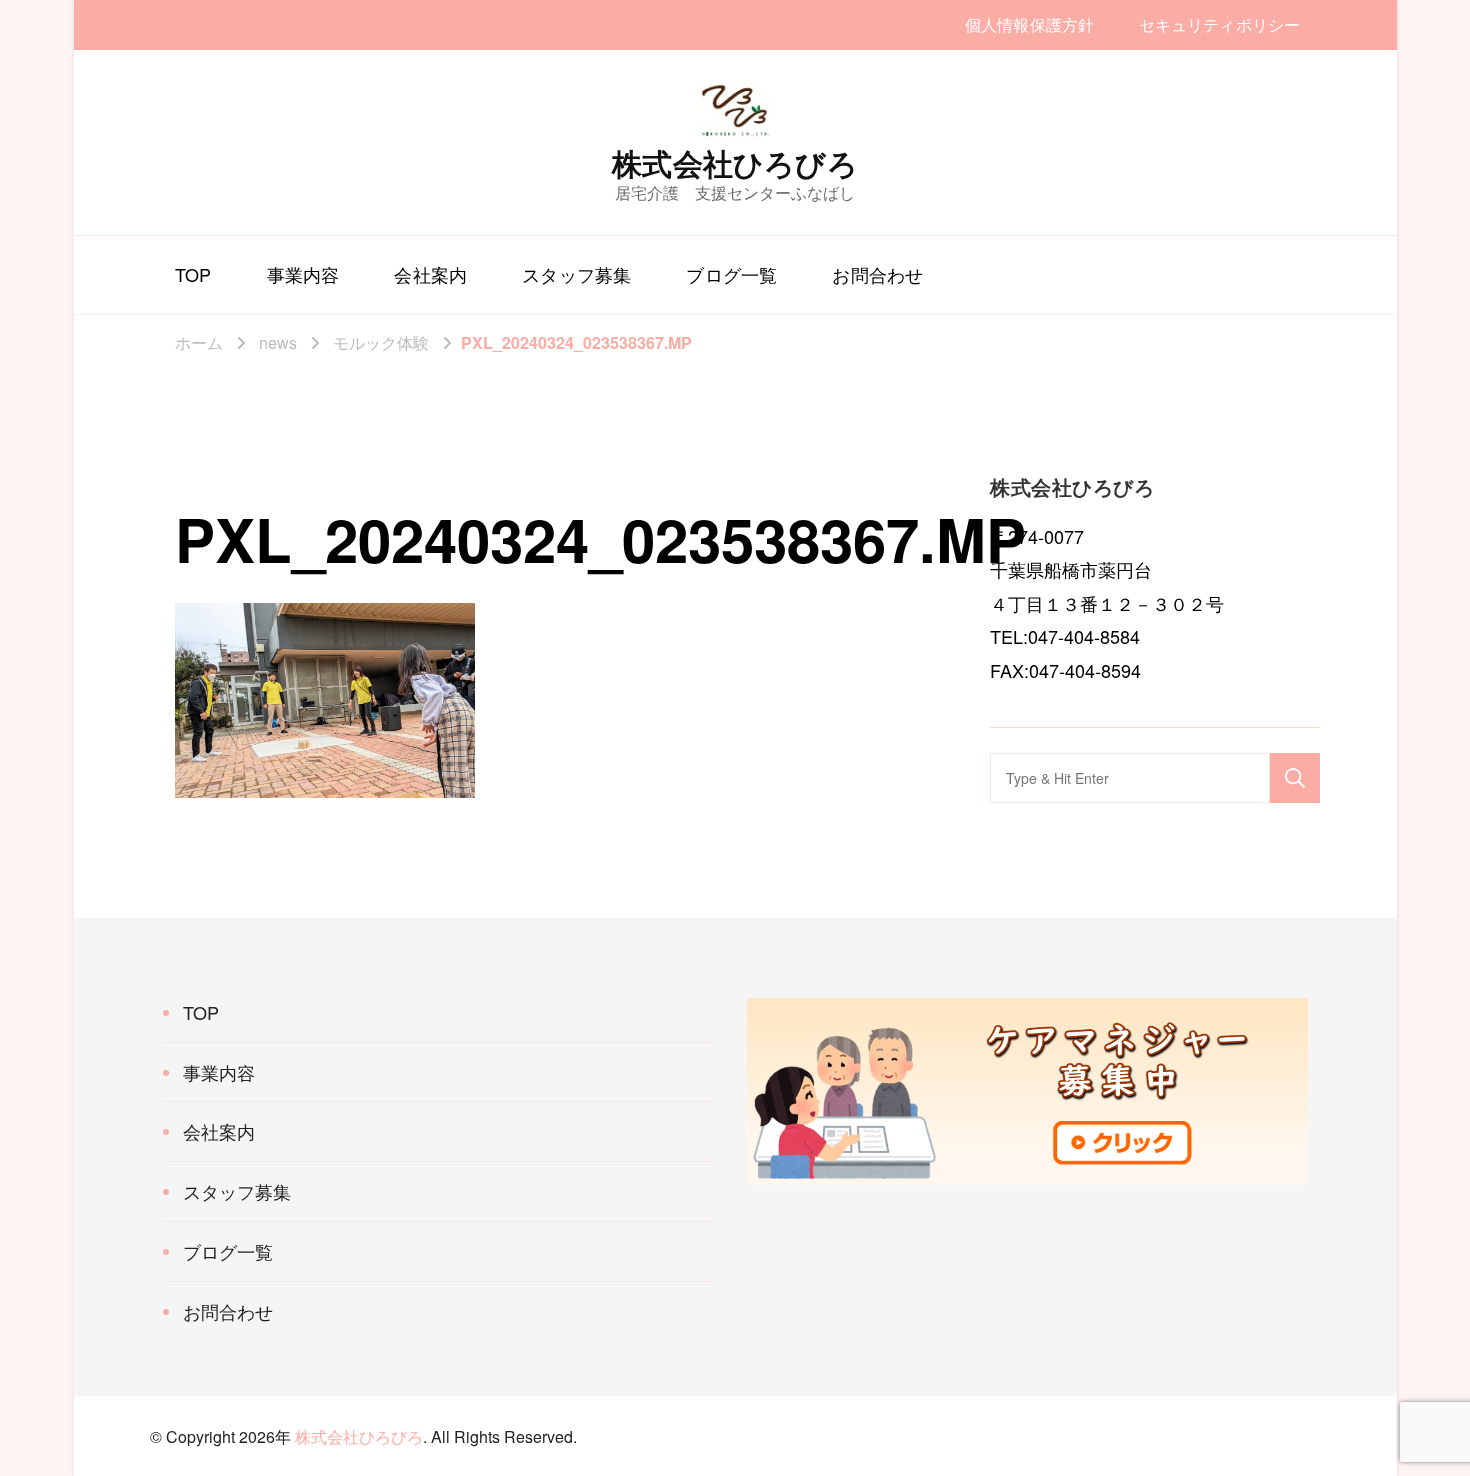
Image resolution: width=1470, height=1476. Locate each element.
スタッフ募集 (576, 274)
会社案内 (430, 274)
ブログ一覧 (731, 274)
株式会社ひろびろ (735, 162)
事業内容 (303, 274)
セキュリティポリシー (1219, 24)
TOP (193, 274)
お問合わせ (877, 274)
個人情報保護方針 (1029, 24)
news (278, 342)
